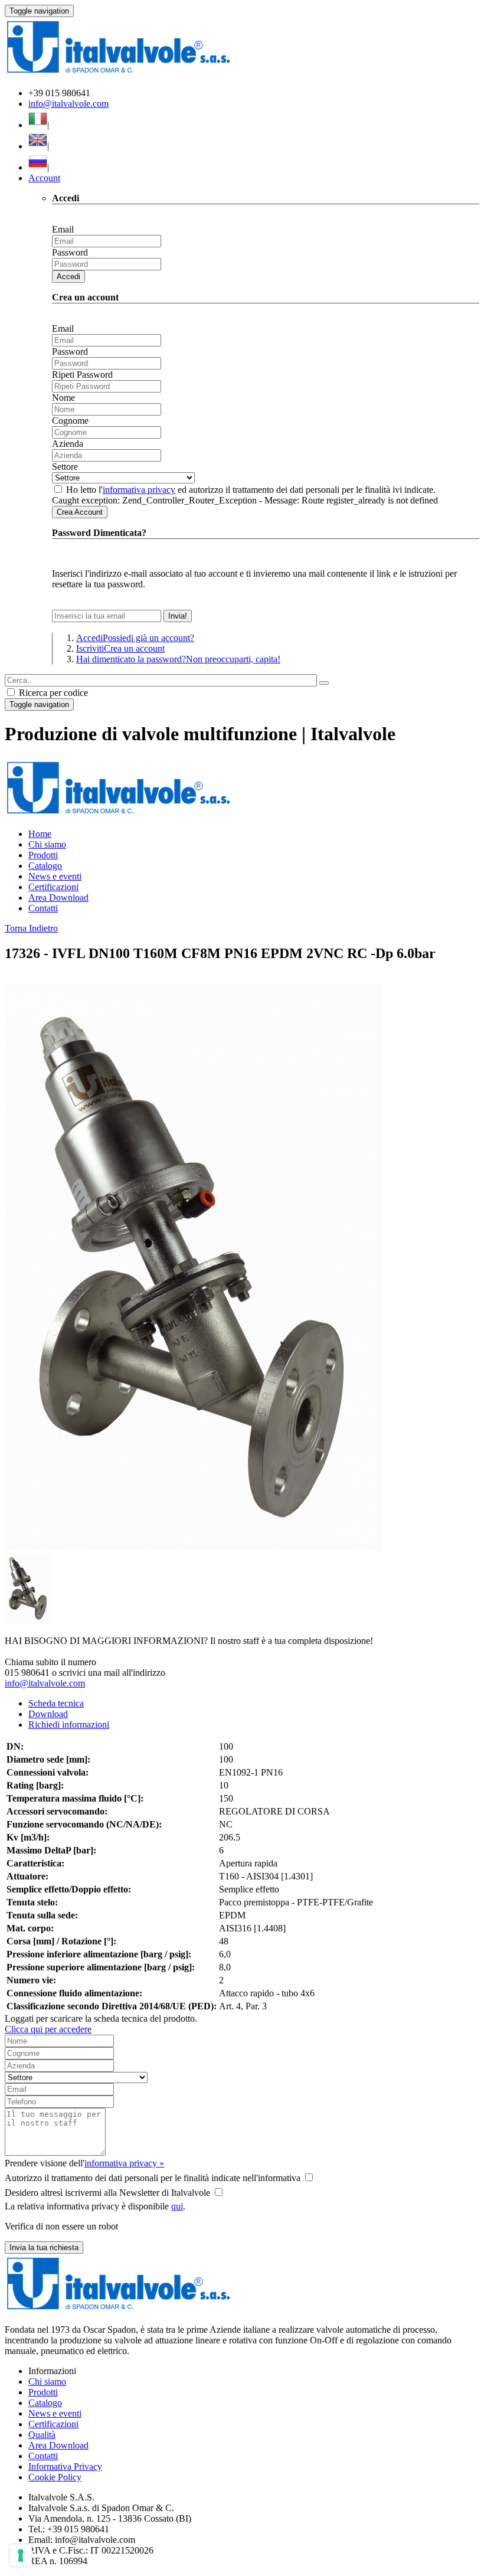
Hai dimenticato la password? (178, 659)
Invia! (178, 616)
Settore (65, 467)
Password (70, 252)
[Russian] (38, 167)
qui (177, 2206)
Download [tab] (48, 1714)
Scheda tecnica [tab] (56, 1703)
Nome (63, 398)
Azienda (68, 444)
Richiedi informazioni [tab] (69, 1725)
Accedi (68, 277)
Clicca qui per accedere (48, 2029)
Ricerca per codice (52, 693)
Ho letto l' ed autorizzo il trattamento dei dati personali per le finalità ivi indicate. (251, 490)
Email (63, 229)
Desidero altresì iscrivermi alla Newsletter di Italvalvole (107, 2193)
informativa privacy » (124, 2163)
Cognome (70, 421)
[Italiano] (38, 125)
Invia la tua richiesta (44, 2248)
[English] (38, 146)
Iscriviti (120, 648)
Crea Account (80, 512)
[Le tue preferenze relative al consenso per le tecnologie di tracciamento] (21, 2555)
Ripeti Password (82, 375)
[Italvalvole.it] (118, 814)
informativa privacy (139, 490)
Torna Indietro (31, 928)
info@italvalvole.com (68, 104)
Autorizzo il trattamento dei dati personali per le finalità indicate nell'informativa (153, 2178)
